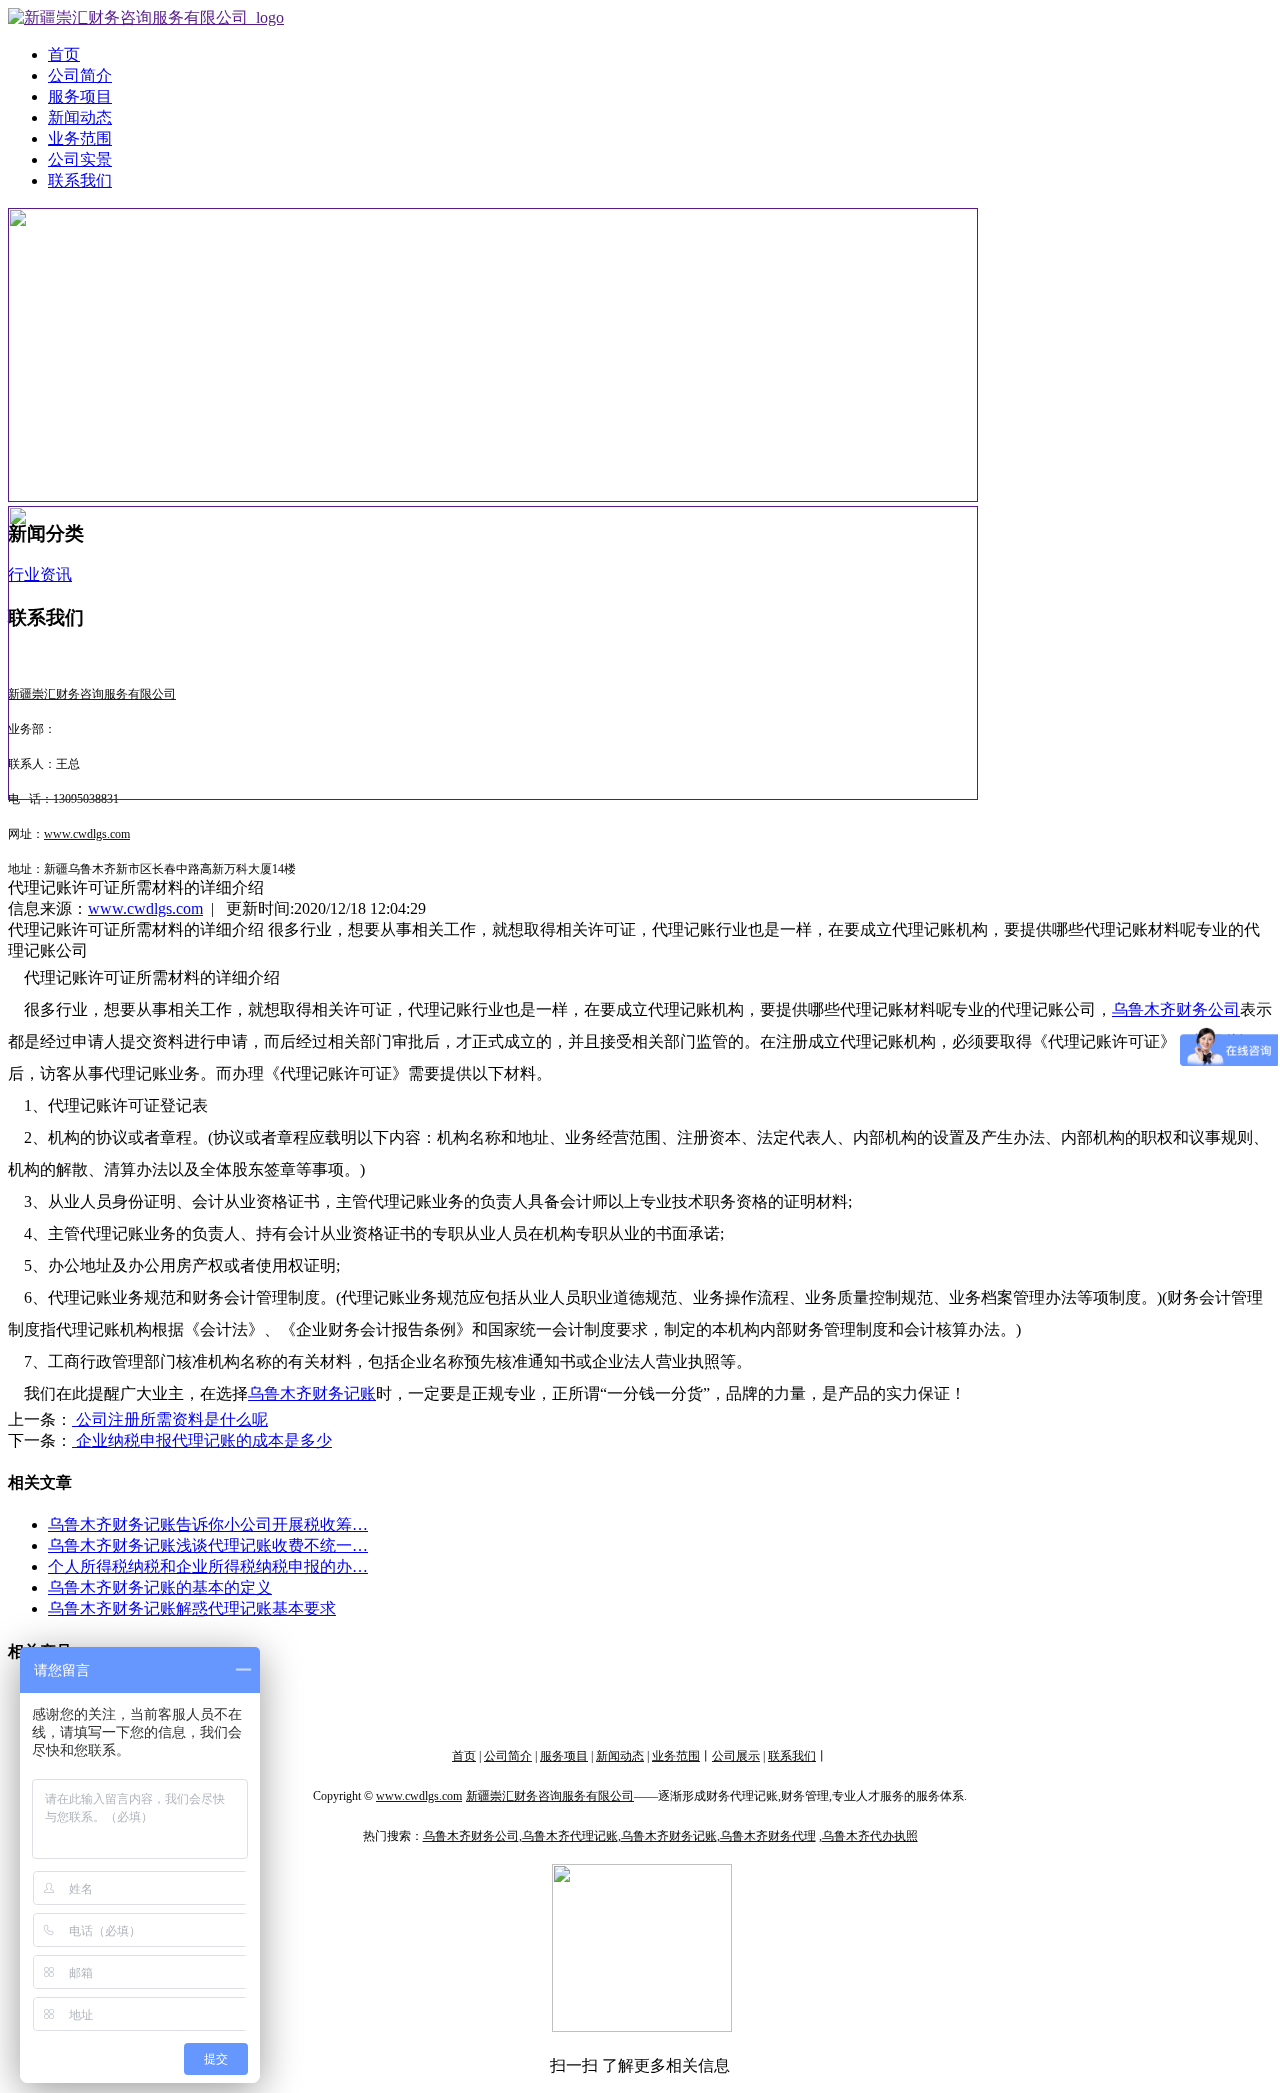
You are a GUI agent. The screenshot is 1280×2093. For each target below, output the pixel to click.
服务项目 (80, 96)
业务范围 (80, 138)
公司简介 (80, 75)
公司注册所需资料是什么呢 (170, 1419)
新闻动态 (80, 117)
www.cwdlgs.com (145, 908)
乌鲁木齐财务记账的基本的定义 (160, 1587)
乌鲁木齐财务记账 (312, 1393)
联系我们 (80, 180)
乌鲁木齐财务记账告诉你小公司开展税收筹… (208, 1524)
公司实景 (80, 159)
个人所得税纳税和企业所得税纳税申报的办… (208, 1566)
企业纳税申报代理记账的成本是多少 (202, 1440)
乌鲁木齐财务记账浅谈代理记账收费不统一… (208, 1545)
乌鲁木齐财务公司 (1176, 1009)
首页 (64, 54)
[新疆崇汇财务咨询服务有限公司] (146, 17)
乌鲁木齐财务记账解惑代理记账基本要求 (192, 1608)
